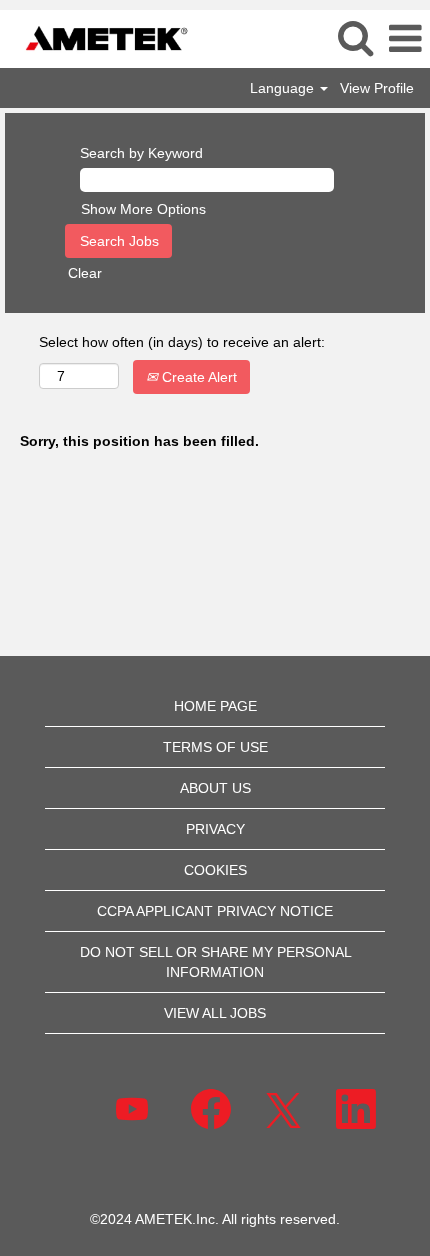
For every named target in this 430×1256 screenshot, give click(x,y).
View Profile (377, 88)
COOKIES (215, 870)
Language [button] (284, 88)
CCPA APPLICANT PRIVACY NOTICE (215, 911)
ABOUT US (215, 788)
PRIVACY (215, 829)
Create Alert (197, 377)
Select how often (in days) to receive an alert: (182, 342)
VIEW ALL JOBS (215, 1013)
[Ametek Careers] (99, 38)
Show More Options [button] (143, 209)
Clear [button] (85, 273)
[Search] (355, 37)
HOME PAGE (215, 706)
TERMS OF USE (215, 747)
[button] (405, 38)
